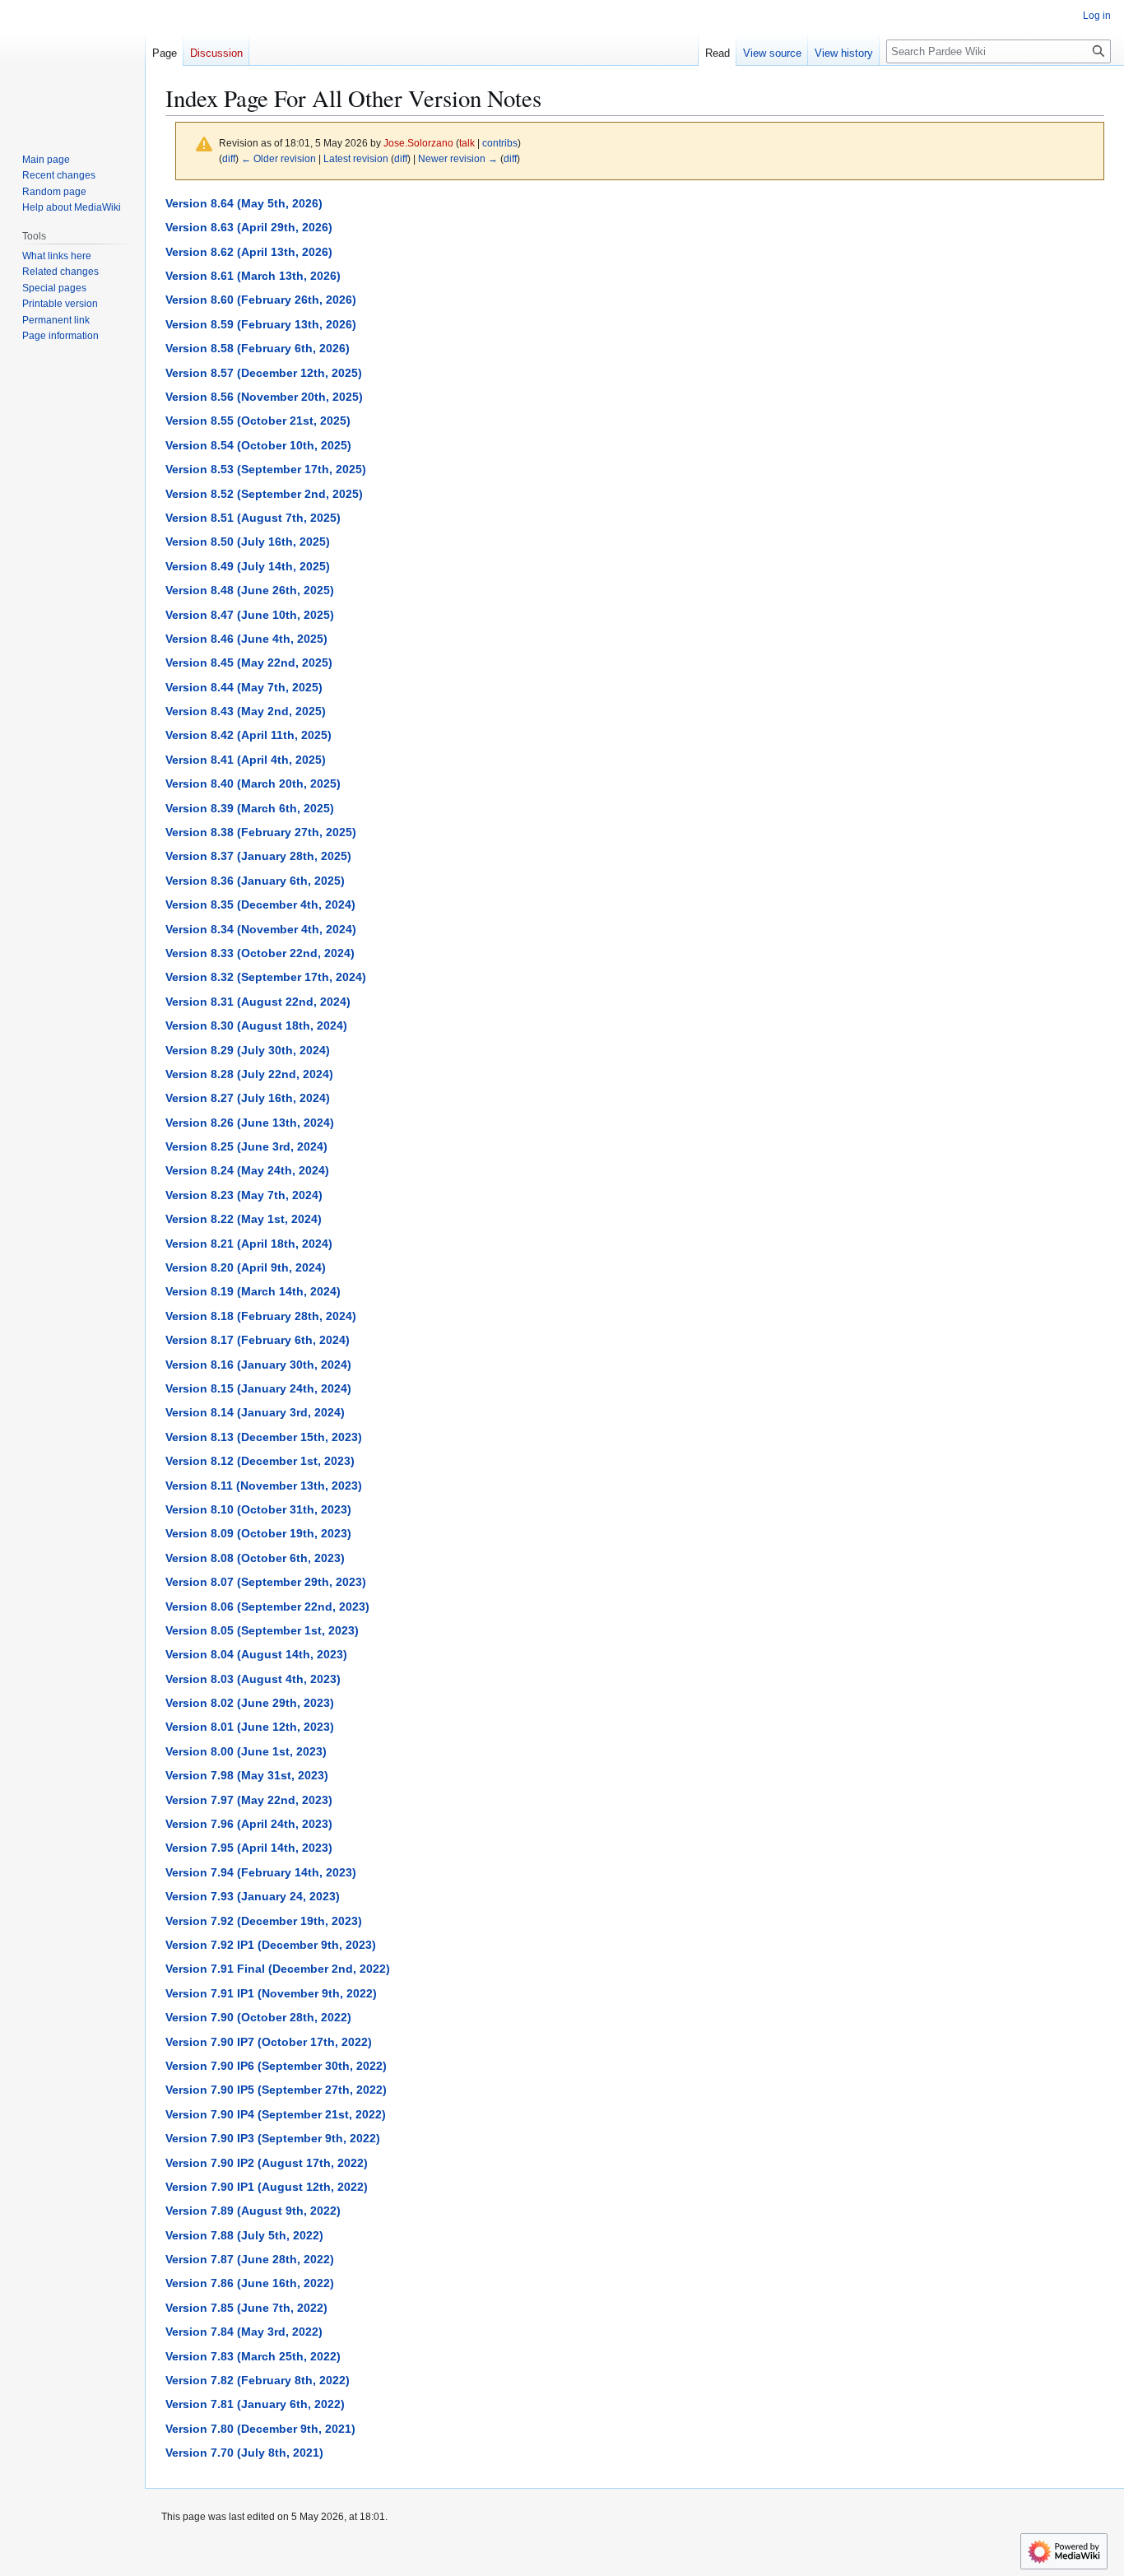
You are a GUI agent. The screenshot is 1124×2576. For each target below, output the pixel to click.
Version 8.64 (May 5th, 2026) (244, 203)
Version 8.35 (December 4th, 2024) (260, 904)
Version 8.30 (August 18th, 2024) (256, 1025)
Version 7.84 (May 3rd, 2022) (244, 2332)
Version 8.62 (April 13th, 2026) (249, 252)
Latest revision (356, 158)
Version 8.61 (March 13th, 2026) (253, 276)
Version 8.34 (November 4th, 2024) (261, 929)
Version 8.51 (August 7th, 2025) (253, 518)
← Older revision (279, 158)
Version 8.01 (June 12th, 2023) (250, 1727)
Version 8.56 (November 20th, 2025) (264, 397)
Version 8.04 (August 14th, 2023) (256, 1654)
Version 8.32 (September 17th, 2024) (266, 977)
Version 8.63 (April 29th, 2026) (249, 227)
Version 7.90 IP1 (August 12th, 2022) (267, 2187)
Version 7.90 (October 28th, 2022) (258, 2017)
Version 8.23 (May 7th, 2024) (244, 1195)
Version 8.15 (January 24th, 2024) (258, 1388)
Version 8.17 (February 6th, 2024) (258, 1340)
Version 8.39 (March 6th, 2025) (250, 808)
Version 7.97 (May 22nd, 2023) (249, 1800)
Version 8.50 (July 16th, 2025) (248, 542)
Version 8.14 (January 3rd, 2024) (255, 1412)
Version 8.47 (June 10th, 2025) (250, 615)
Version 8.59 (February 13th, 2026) (261, 324)
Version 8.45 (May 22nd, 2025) (249, 663)
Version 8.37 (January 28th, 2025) (258, 856)
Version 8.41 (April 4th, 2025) (246, 760)
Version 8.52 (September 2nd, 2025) (264, 494)
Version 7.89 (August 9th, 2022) (253, 2211)
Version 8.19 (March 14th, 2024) (253, 1291)
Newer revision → (458, 158)
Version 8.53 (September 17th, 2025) (266, 469)
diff (229, 158)
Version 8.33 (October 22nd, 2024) (260, 953)
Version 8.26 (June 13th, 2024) (250, 1123)
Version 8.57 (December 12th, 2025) (264, 373)
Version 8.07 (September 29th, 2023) (266, 1582)
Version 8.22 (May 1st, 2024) (244, 1219)
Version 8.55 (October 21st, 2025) (258, 421)
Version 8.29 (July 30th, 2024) (248, 1050)
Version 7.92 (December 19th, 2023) (264, 1921)
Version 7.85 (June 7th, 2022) (246, 2308)
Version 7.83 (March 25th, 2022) (253, 2356)
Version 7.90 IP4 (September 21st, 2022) (276, 2114)
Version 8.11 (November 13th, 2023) (264, 1486)
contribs (500, 143)
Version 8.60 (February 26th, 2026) (261, 300)
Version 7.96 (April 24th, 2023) (249, 1824)
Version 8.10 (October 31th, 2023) (258, 1509)
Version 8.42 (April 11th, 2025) (248, 735)
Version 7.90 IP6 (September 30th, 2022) (276, 2066)
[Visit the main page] (72, 66)
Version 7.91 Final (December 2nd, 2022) (278, 1969)
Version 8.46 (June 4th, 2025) (246, 639)
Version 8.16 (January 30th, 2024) (258, 1365)
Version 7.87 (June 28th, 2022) (250, 2259)
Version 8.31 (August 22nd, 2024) (258, 1002)
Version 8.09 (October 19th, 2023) (258, 1533)
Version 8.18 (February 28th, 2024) (261, 1316)
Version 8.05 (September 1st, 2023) (262, 1630)
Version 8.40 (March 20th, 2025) (253, 783)
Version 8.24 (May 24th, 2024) (247, 1170)
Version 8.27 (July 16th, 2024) (248, 1098)
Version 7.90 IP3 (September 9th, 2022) (273, 2138)
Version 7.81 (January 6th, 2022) (255, 2404)
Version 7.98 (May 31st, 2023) (247, 1775)
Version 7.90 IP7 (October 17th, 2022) (269, 2042)
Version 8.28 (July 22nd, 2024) (249, 1074)
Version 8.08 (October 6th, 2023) (255, 1558)
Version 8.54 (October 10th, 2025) (258, 445)
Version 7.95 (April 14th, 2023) (249, 1848)
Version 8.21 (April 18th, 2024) (249, 1244)
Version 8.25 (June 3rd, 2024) (246, 1146)
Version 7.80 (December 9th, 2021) (260, 2429)
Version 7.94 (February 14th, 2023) (261, 1872)
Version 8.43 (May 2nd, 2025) (246, 711)
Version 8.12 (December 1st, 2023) (260, 1461)
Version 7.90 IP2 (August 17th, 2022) (267, 2163)
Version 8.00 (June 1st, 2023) (246, 1751)
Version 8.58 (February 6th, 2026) (258, 348)
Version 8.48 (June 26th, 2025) (250, 590)
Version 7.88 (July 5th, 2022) (244, 2235)
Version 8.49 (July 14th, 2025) (248, 566)
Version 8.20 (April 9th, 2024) (246, 1267)
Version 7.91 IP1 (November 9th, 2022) (271, 1993)
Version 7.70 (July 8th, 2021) (244, 2453)
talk (467, 143)
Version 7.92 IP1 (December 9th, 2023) (271, 1945)
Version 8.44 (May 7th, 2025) (244, 687)
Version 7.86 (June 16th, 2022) (250, 2283)
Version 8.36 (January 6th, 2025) (255, 881)
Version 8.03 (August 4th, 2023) (253, 1679)
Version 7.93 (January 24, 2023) (253, 1896)
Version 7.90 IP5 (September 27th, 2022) (276, 2090)
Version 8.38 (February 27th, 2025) (261, 832)
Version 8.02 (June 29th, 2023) (250, 1703)
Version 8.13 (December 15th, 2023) (264, 1437)
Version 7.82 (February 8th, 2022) (258, 2380)
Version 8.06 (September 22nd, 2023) (267, 1607)
